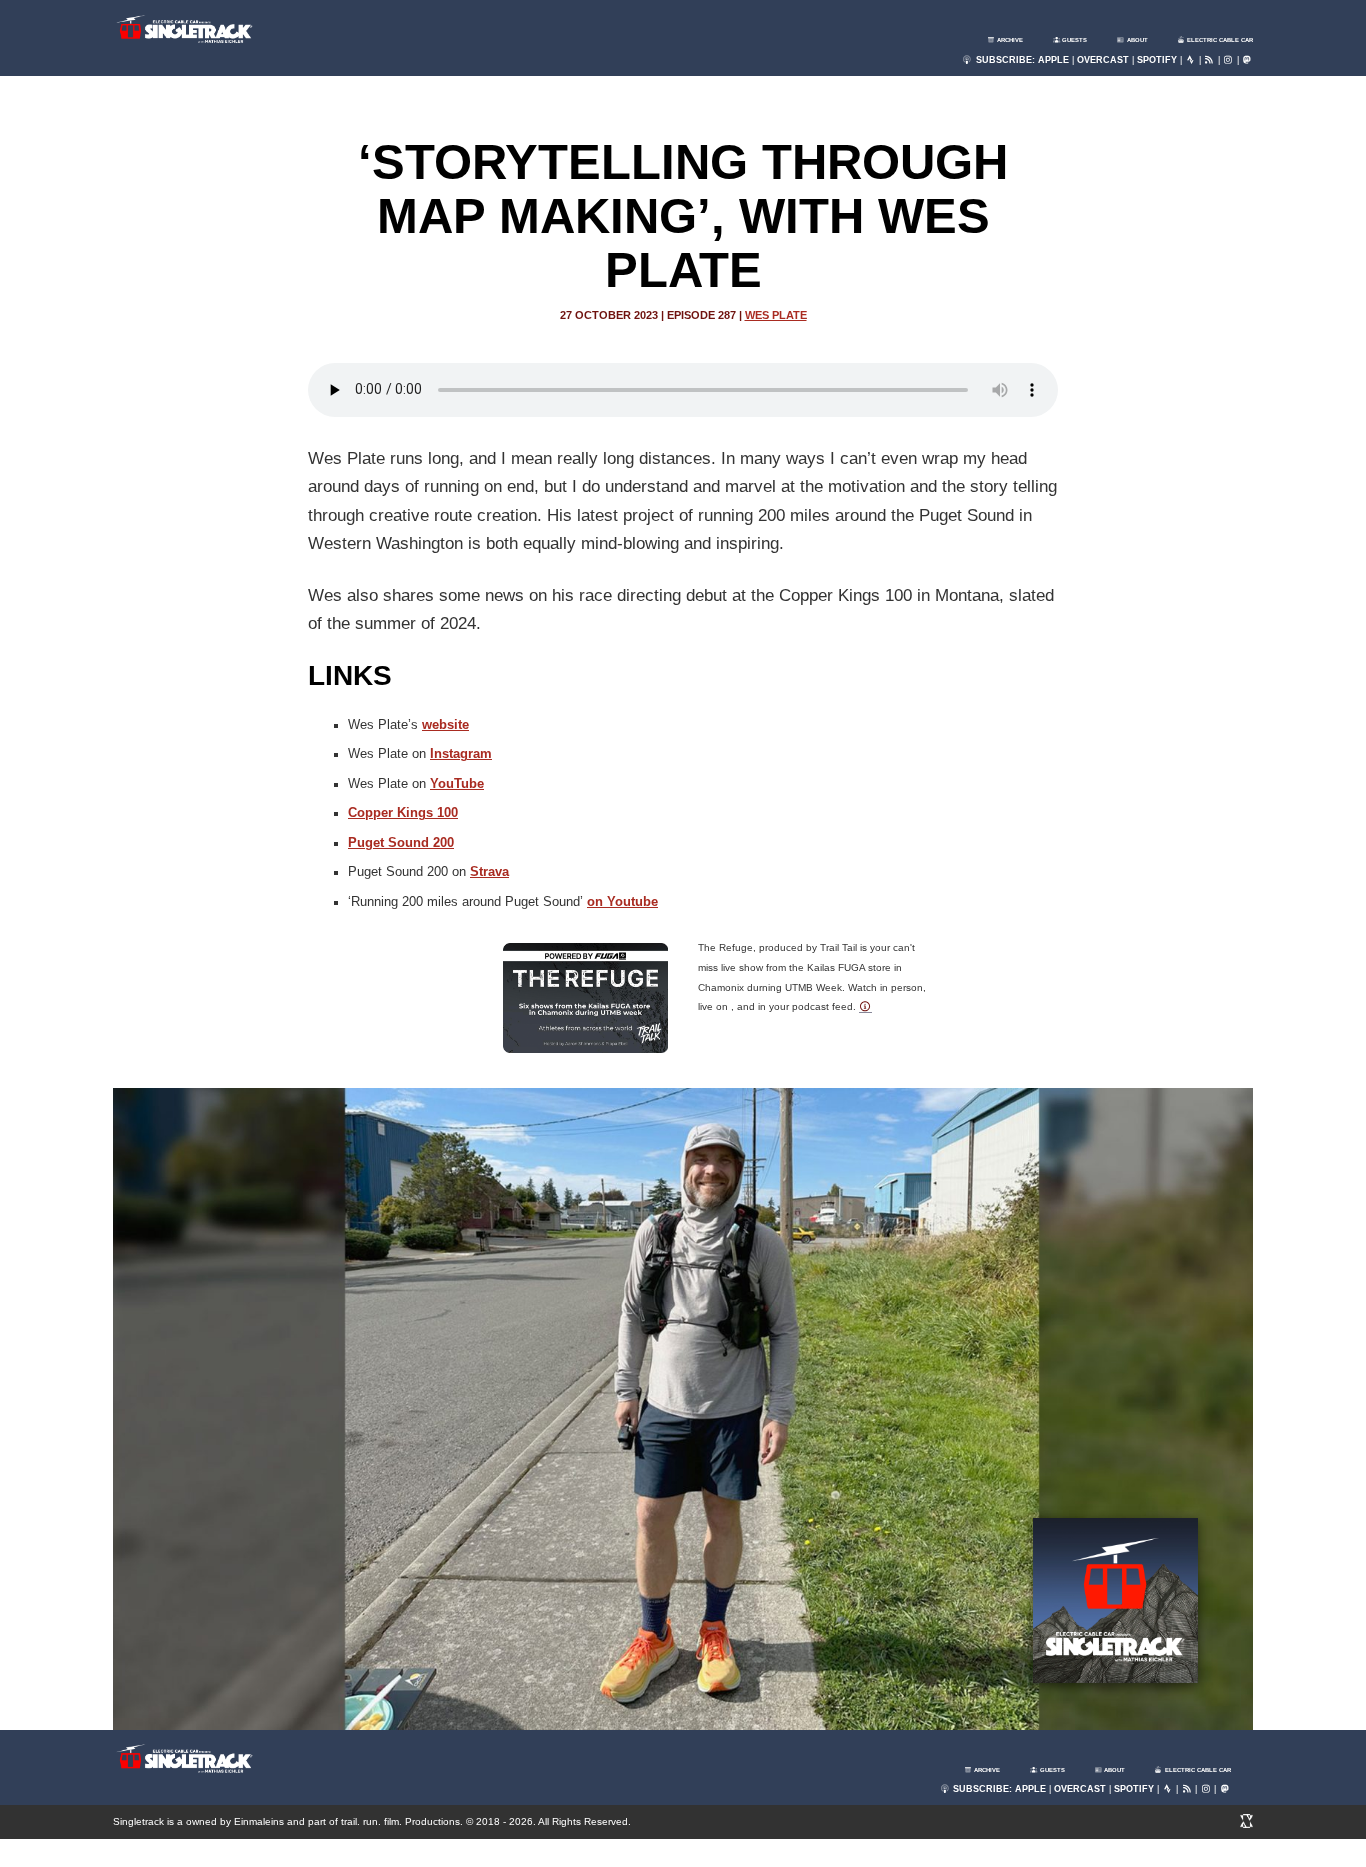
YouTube (457, 784)
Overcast (1103, 60)
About (1136, 40)
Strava (489, 872)
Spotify (1157, 60)
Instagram (461, 754)
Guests (1073, 40)
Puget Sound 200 (401, 843)
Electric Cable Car (1219, 40)
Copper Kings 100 (403, 813)
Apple (1053, 60)
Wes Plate (776, 315)
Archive (1009, 40)
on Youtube (622, 902)
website (445, 725)
